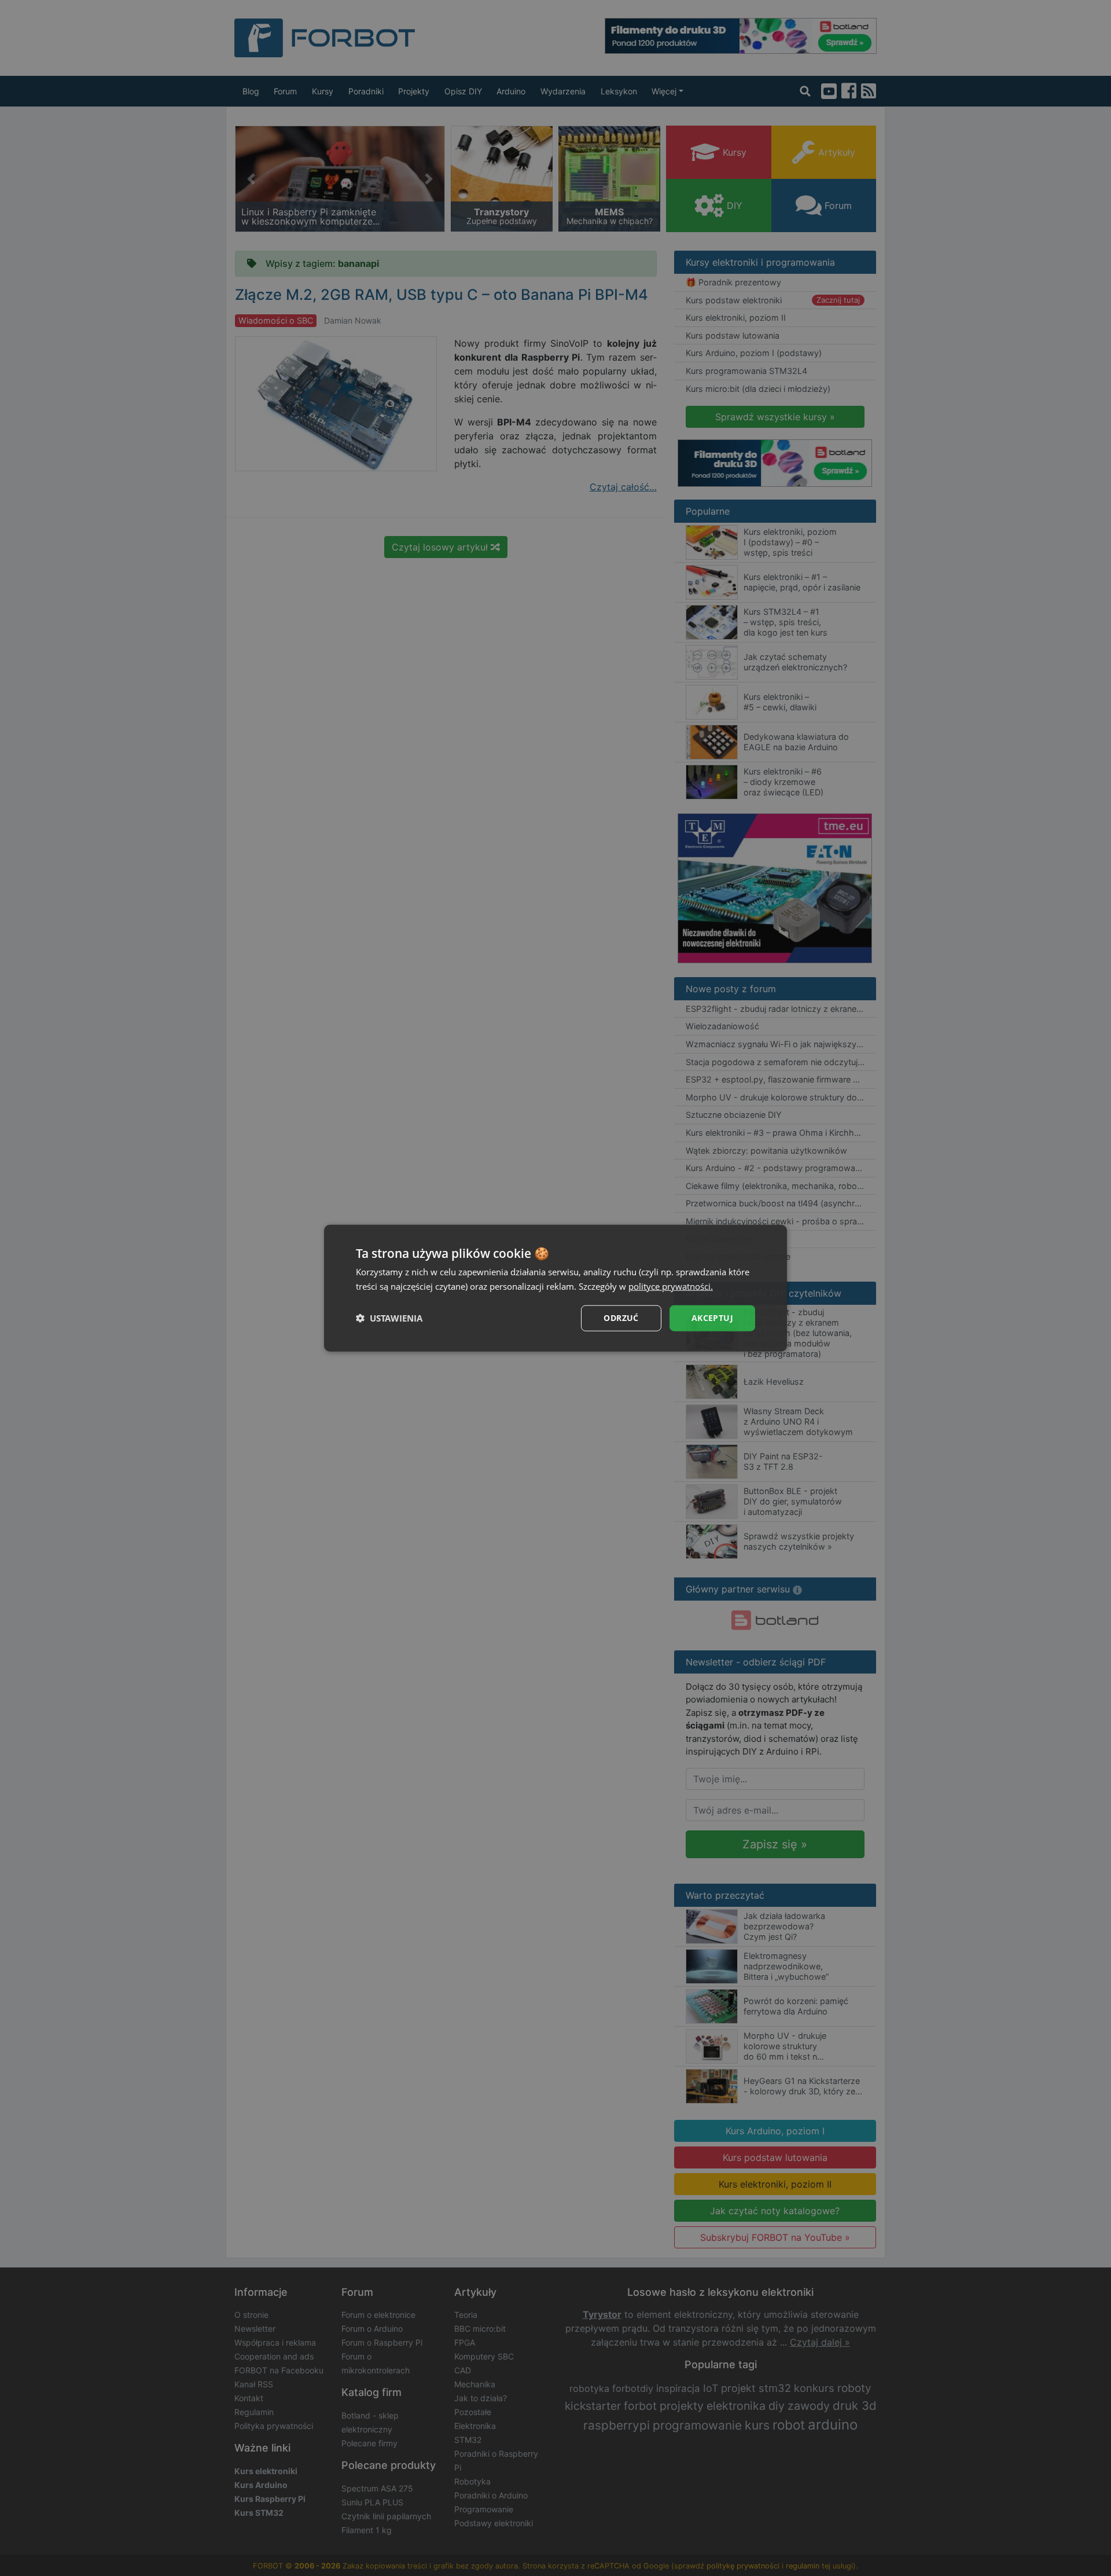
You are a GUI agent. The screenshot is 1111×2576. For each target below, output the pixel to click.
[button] (389, 1318)
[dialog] (555, 1288)
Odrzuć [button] (621, 1318)
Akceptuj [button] (712, 1318)
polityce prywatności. (671, 1286)
